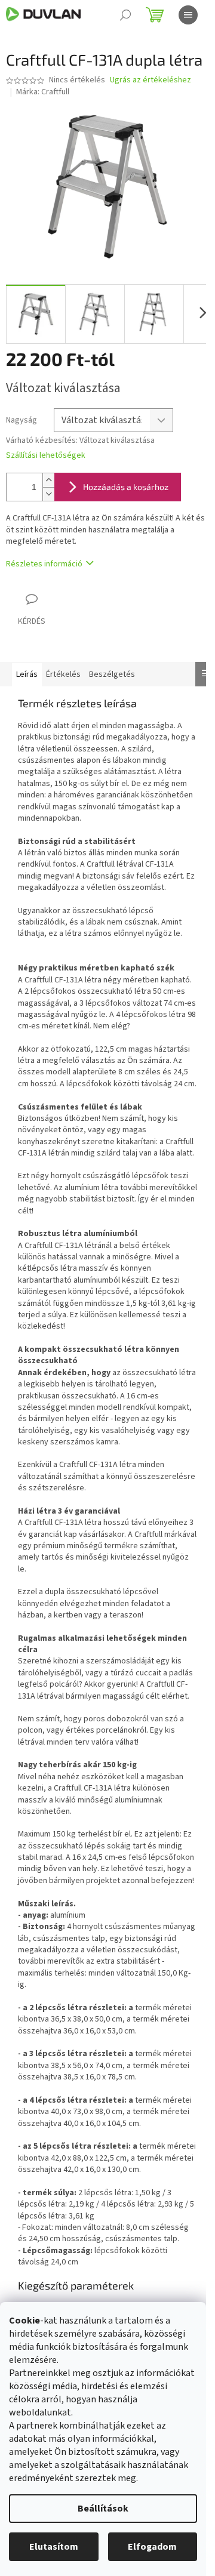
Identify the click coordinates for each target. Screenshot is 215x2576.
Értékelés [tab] (63, 674)
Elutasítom (54, 2547)
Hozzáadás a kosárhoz (126, 487)
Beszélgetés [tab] (112, 674)
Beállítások (103, 2509)
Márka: (43, 92)
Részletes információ (44, 564)
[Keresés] (125, 15)
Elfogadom (152, 2547)
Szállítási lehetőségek (46, 456)
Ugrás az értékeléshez (150, 80)
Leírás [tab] (27, 674)
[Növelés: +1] (48, 480)
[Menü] (188, 15)
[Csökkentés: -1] (48, 494)
